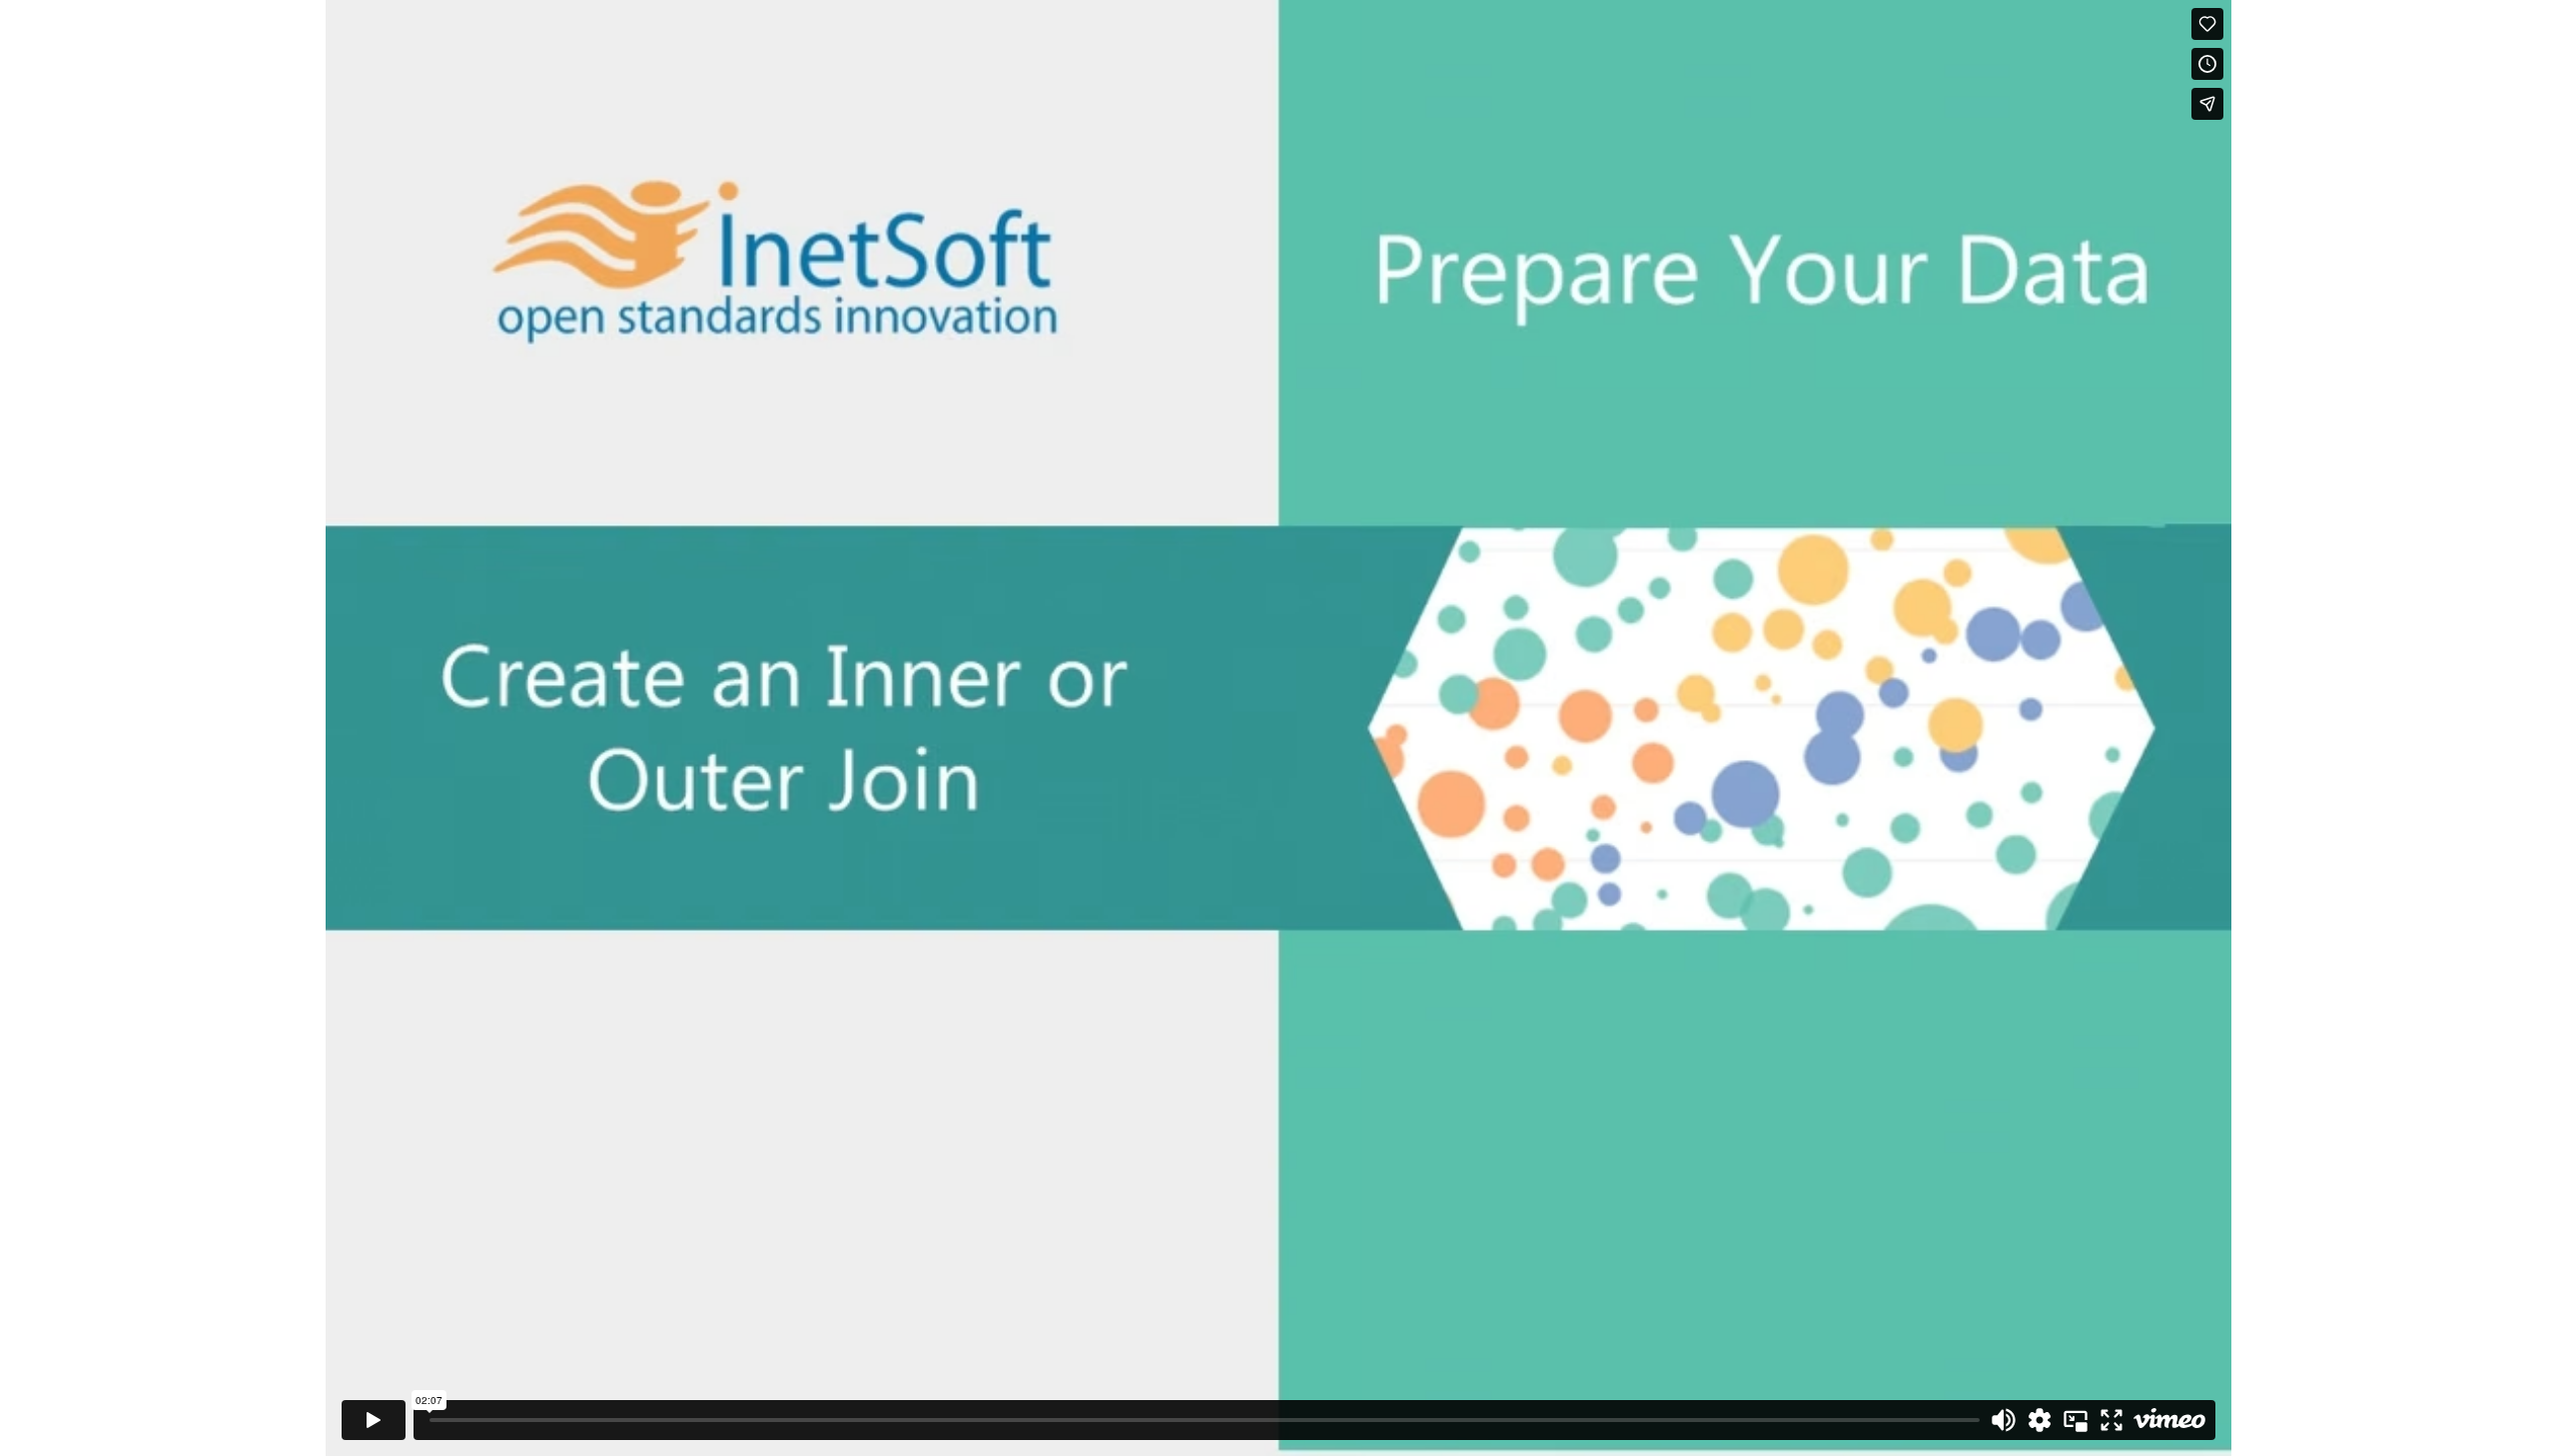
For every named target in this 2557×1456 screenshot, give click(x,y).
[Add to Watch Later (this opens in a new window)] (2207, 64)
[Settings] (2040, 1420)
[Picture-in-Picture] (2076, 1420)
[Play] (374, 1420)
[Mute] (2004, 1420)
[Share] (2207, 104)
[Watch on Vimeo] (2169, 1420)
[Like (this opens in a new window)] (2207, 24)
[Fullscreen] (2112, 1420)
